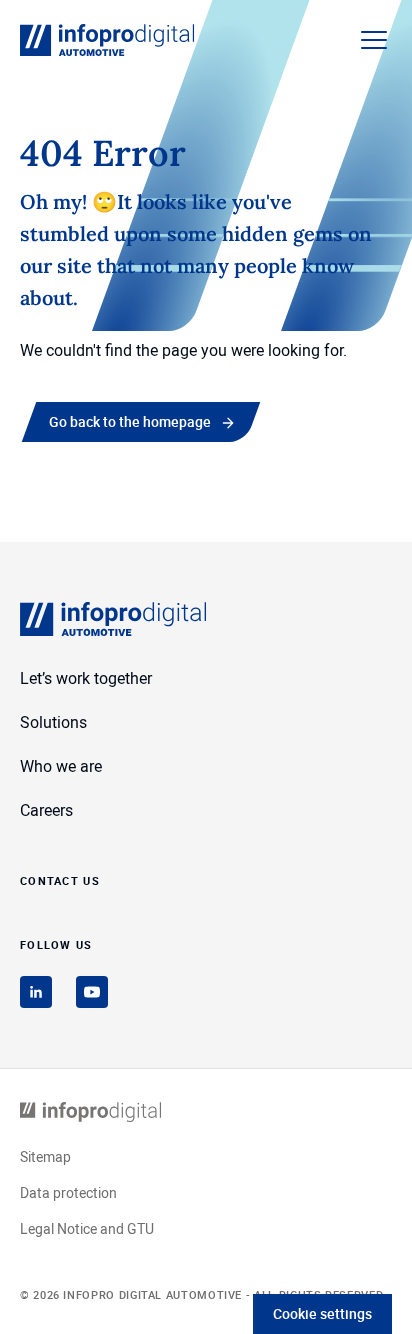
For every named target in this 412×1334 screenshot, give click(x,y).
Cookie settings (322, 1313)
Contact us (60, 879)
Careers (46, 810)
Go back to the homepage (130, 421)
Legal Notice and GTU (87, 1228)
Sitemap (45, 1156)
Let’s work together (86, 678)
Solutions (53, 722)
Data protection (68, 1192)
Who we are (61, 766)
